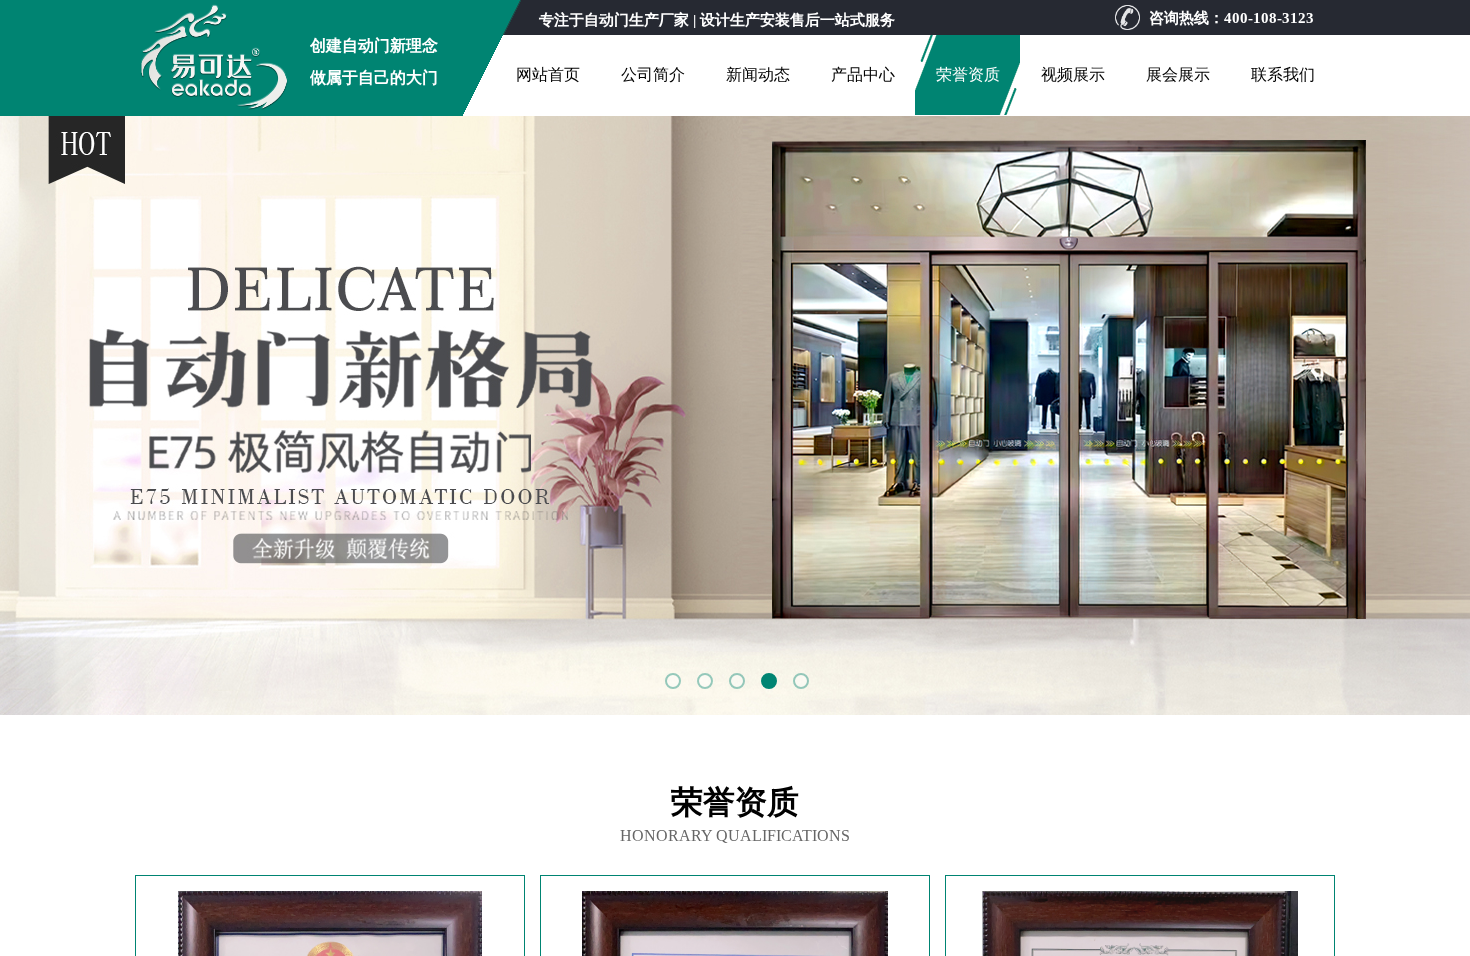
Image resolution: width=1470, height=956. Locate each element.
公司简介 (653, 74)
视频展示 (1073, 74)
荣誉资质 (968, 74)
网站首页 (548, 74)
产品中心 (863, 74)
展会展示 (1178, 74)
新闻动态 (758, 74)
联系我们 (1283, 74)
